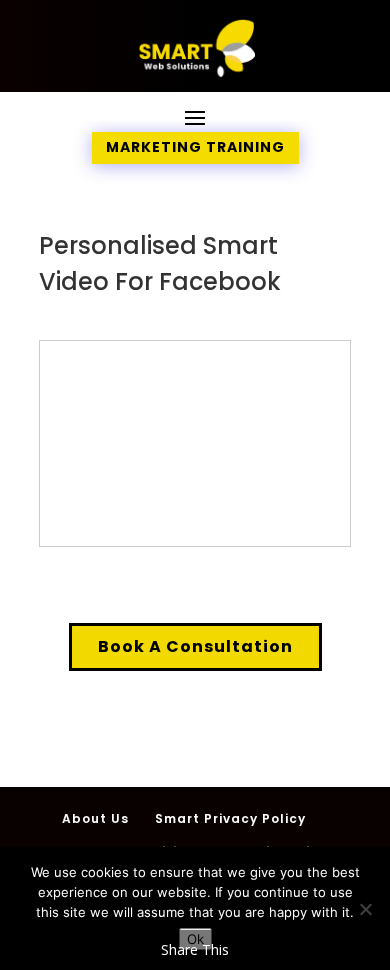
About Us (95, 818)
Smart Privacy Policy (230, 818)
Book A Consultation (195, 646)
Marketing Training (195, 147)
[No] (365, 909)
